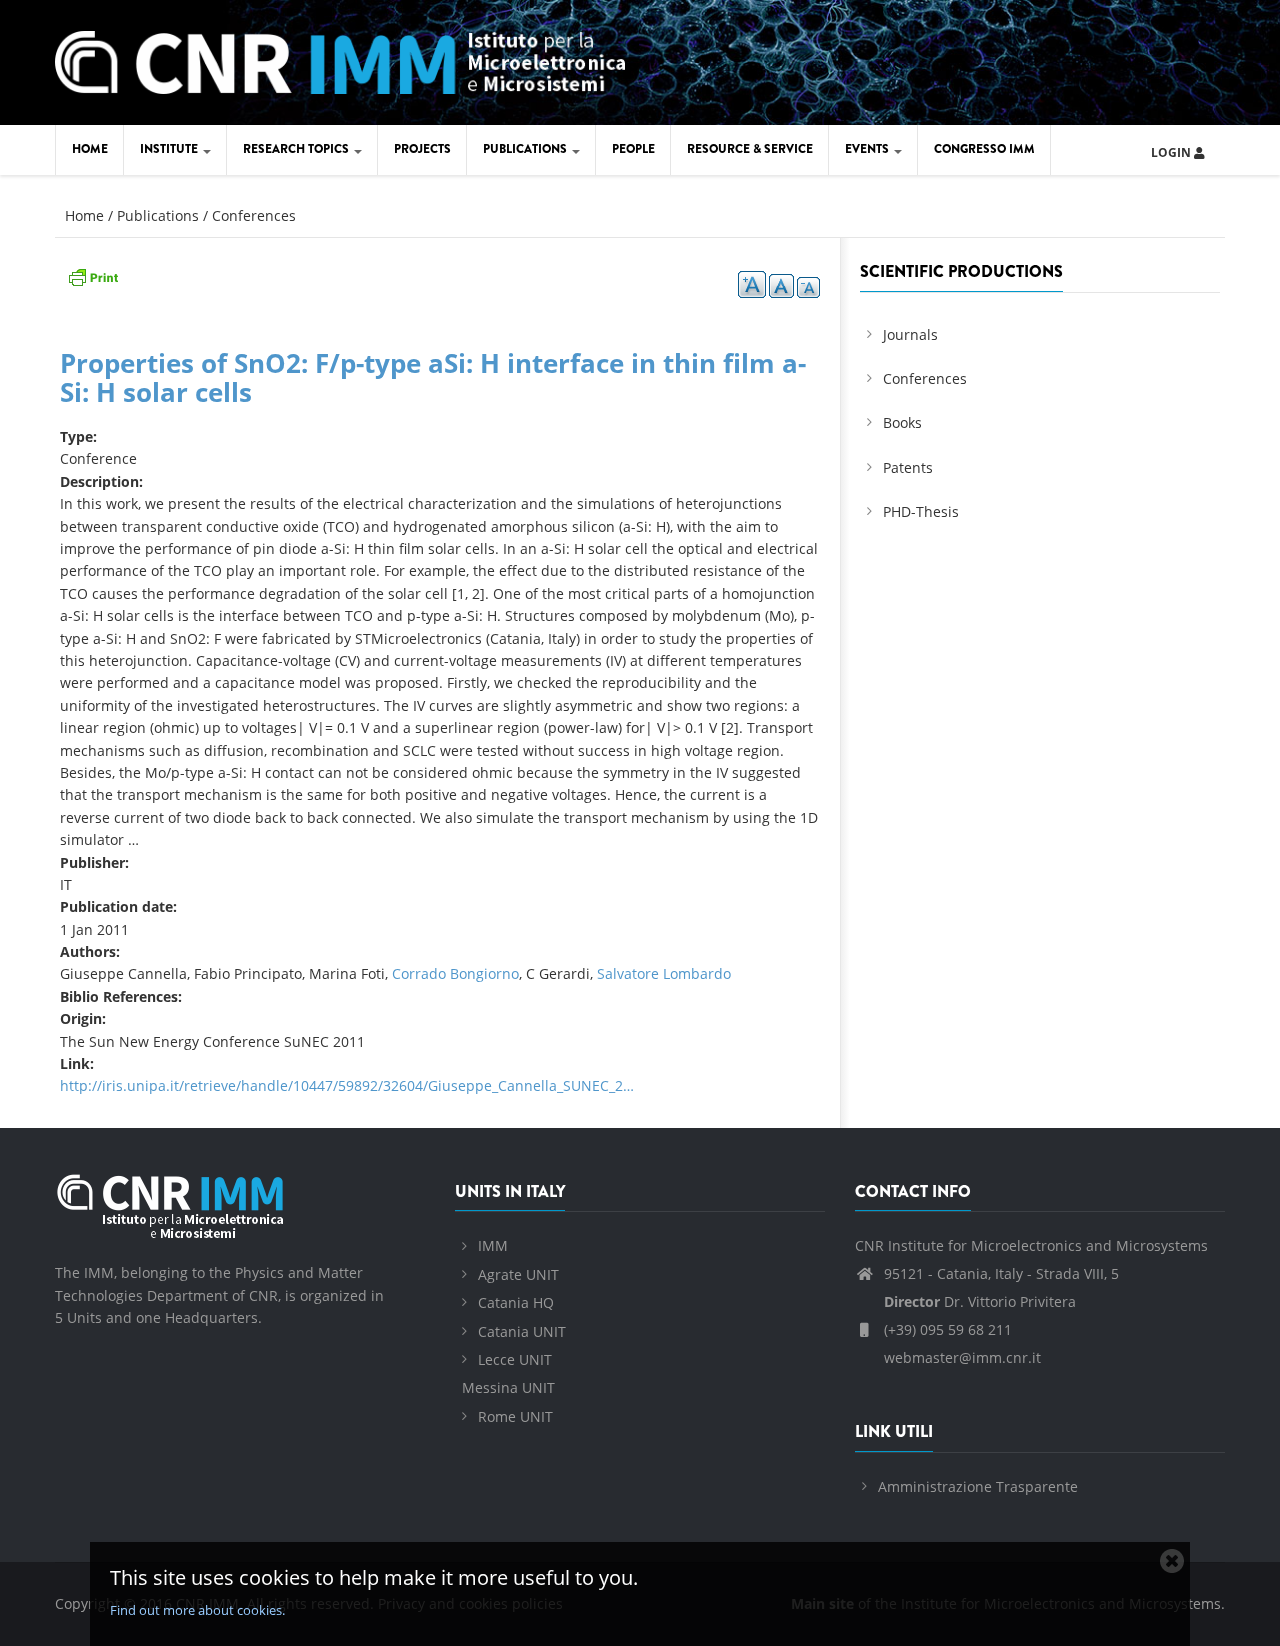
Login (1172, 152)
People (633, 149)
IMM (493, 1245)
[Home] (340, 59)
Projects (422, 149)
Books (902, 422)
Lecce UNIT (515, 1359)
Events (868, 149)
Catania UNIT (522, 1331)
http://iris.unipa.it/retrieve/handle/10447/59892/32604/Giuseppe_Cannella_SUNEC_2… (347, 1085)
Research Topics (297, 149)
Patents (908, 467)
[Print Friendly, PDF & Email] (93, 275)
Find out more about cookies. (197, 1610)
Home (90, 149)
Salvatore (630, 973)
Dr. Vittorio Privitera (980, 1301)
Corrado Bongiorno (455, 973)
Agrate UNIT (518, 1274)
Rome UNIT (515, 1416)
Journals (910, 334)
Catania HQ (516, 1302)
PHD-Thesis (921, 511)
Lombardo (697, 973)
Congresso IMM (984, 149)
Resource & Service (750, 149)
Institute (170, 149)
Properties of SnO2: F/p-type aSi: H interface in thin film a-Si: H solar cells (433, 377)
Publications (526, 149)
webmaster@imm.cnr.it (960, 1357)
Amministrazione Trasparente (978, 1486)
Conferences (254, 215)
